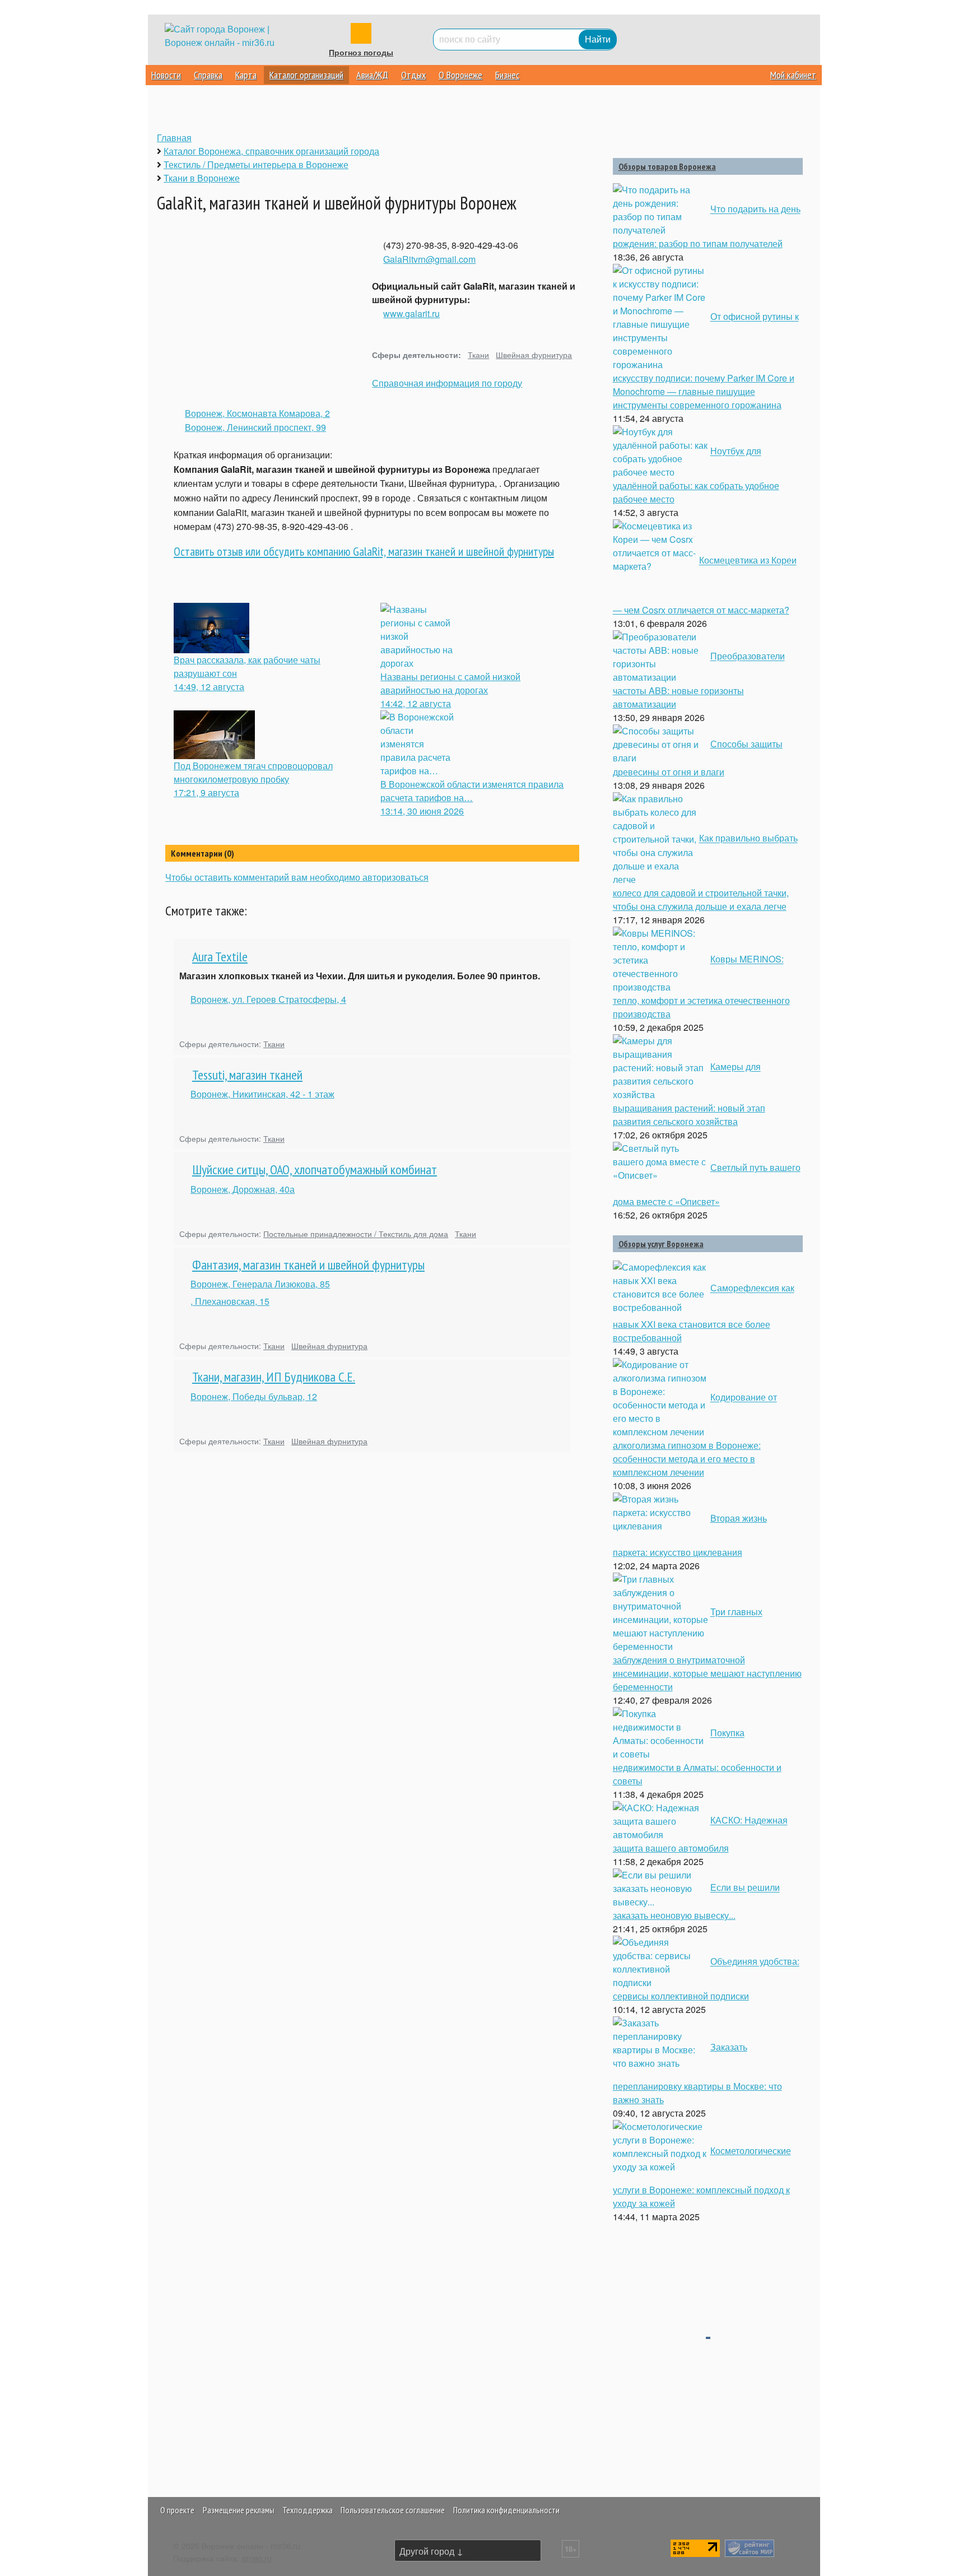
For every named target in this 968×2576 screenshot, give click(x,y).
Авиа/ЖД (372, 75)
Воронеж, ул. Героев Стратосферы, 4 (268, 999)
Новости (166, 75)
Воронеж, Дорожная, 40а (243, 1189)
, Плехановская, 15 (230, 1301)
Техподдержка (308, 2510)
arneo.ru (257, 2558)
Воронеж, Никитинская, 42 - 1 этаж (262, 1094)
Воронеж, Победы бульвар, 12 (254, 1396)
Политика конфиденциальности (506, 2510)
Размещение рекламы (239, 2510)
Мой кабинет (793, 75)
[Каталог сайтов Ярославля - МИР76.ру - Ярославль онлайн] (750, 2547)
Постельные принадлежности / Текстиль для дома (356, 1233)
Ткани (478, 354)
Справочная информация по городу (447, 383)
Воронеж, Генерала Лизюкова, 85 (260, 1284)
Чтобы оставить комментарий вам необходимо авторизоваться (297, 877)
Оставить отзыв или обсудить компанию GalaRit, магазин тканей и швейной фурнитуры (364, 551)
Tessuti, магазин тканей (247, 1075)
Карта (246, 75)
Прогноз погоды (361, 53)
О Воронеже (460, 75)
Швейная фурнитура (534, 354)
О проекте (177, 2510)
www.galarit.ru (411, 313)
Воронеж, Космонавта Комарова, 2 (257, 413)
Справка (208, 75)
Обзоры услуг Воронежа (661, 1244)
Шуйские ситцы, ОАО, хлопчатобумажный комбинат (315, 1170)
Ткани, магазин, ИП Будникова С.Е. (274, 1377)
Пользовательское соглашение (393, 2510)
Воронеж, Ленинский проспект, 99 (255, 427)
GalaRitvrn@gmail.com (429, 259)
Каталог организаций (306, 75)
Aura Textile (220, 957)
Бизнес (507, 75)
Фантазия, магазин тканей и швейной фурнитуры (308, 1265)
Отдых (413, 75)
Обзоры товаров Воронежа (667, 166)
